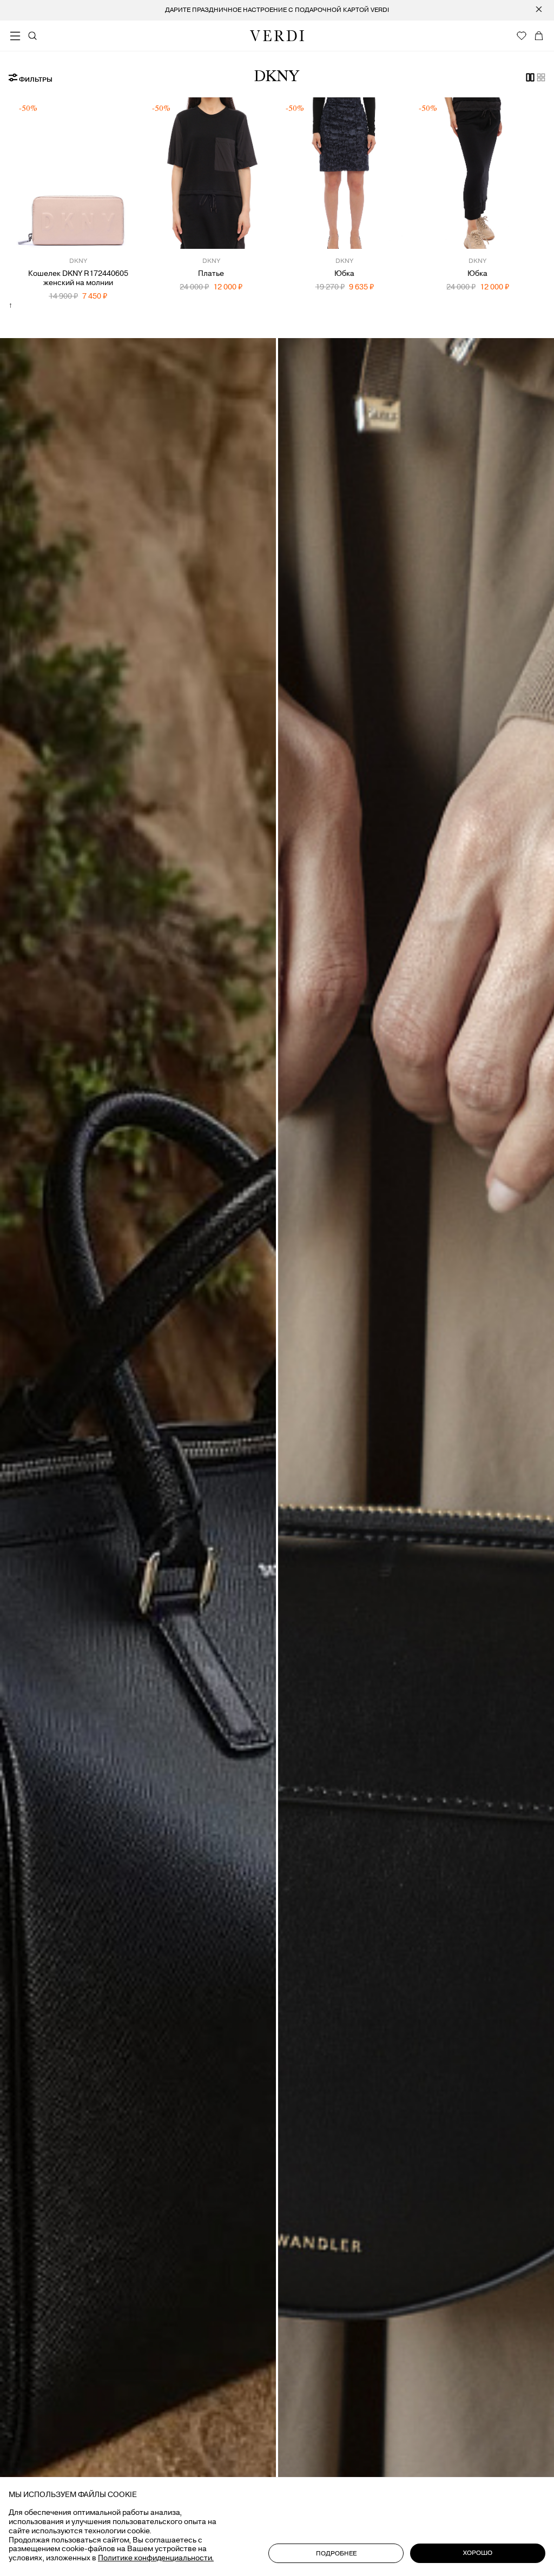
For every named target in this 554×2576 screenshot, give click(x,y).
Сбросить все (172, 88)
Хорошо (478, 2553)
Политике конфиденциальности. (156, 2558)
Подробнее (336, 2554)
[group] (277, 10)
